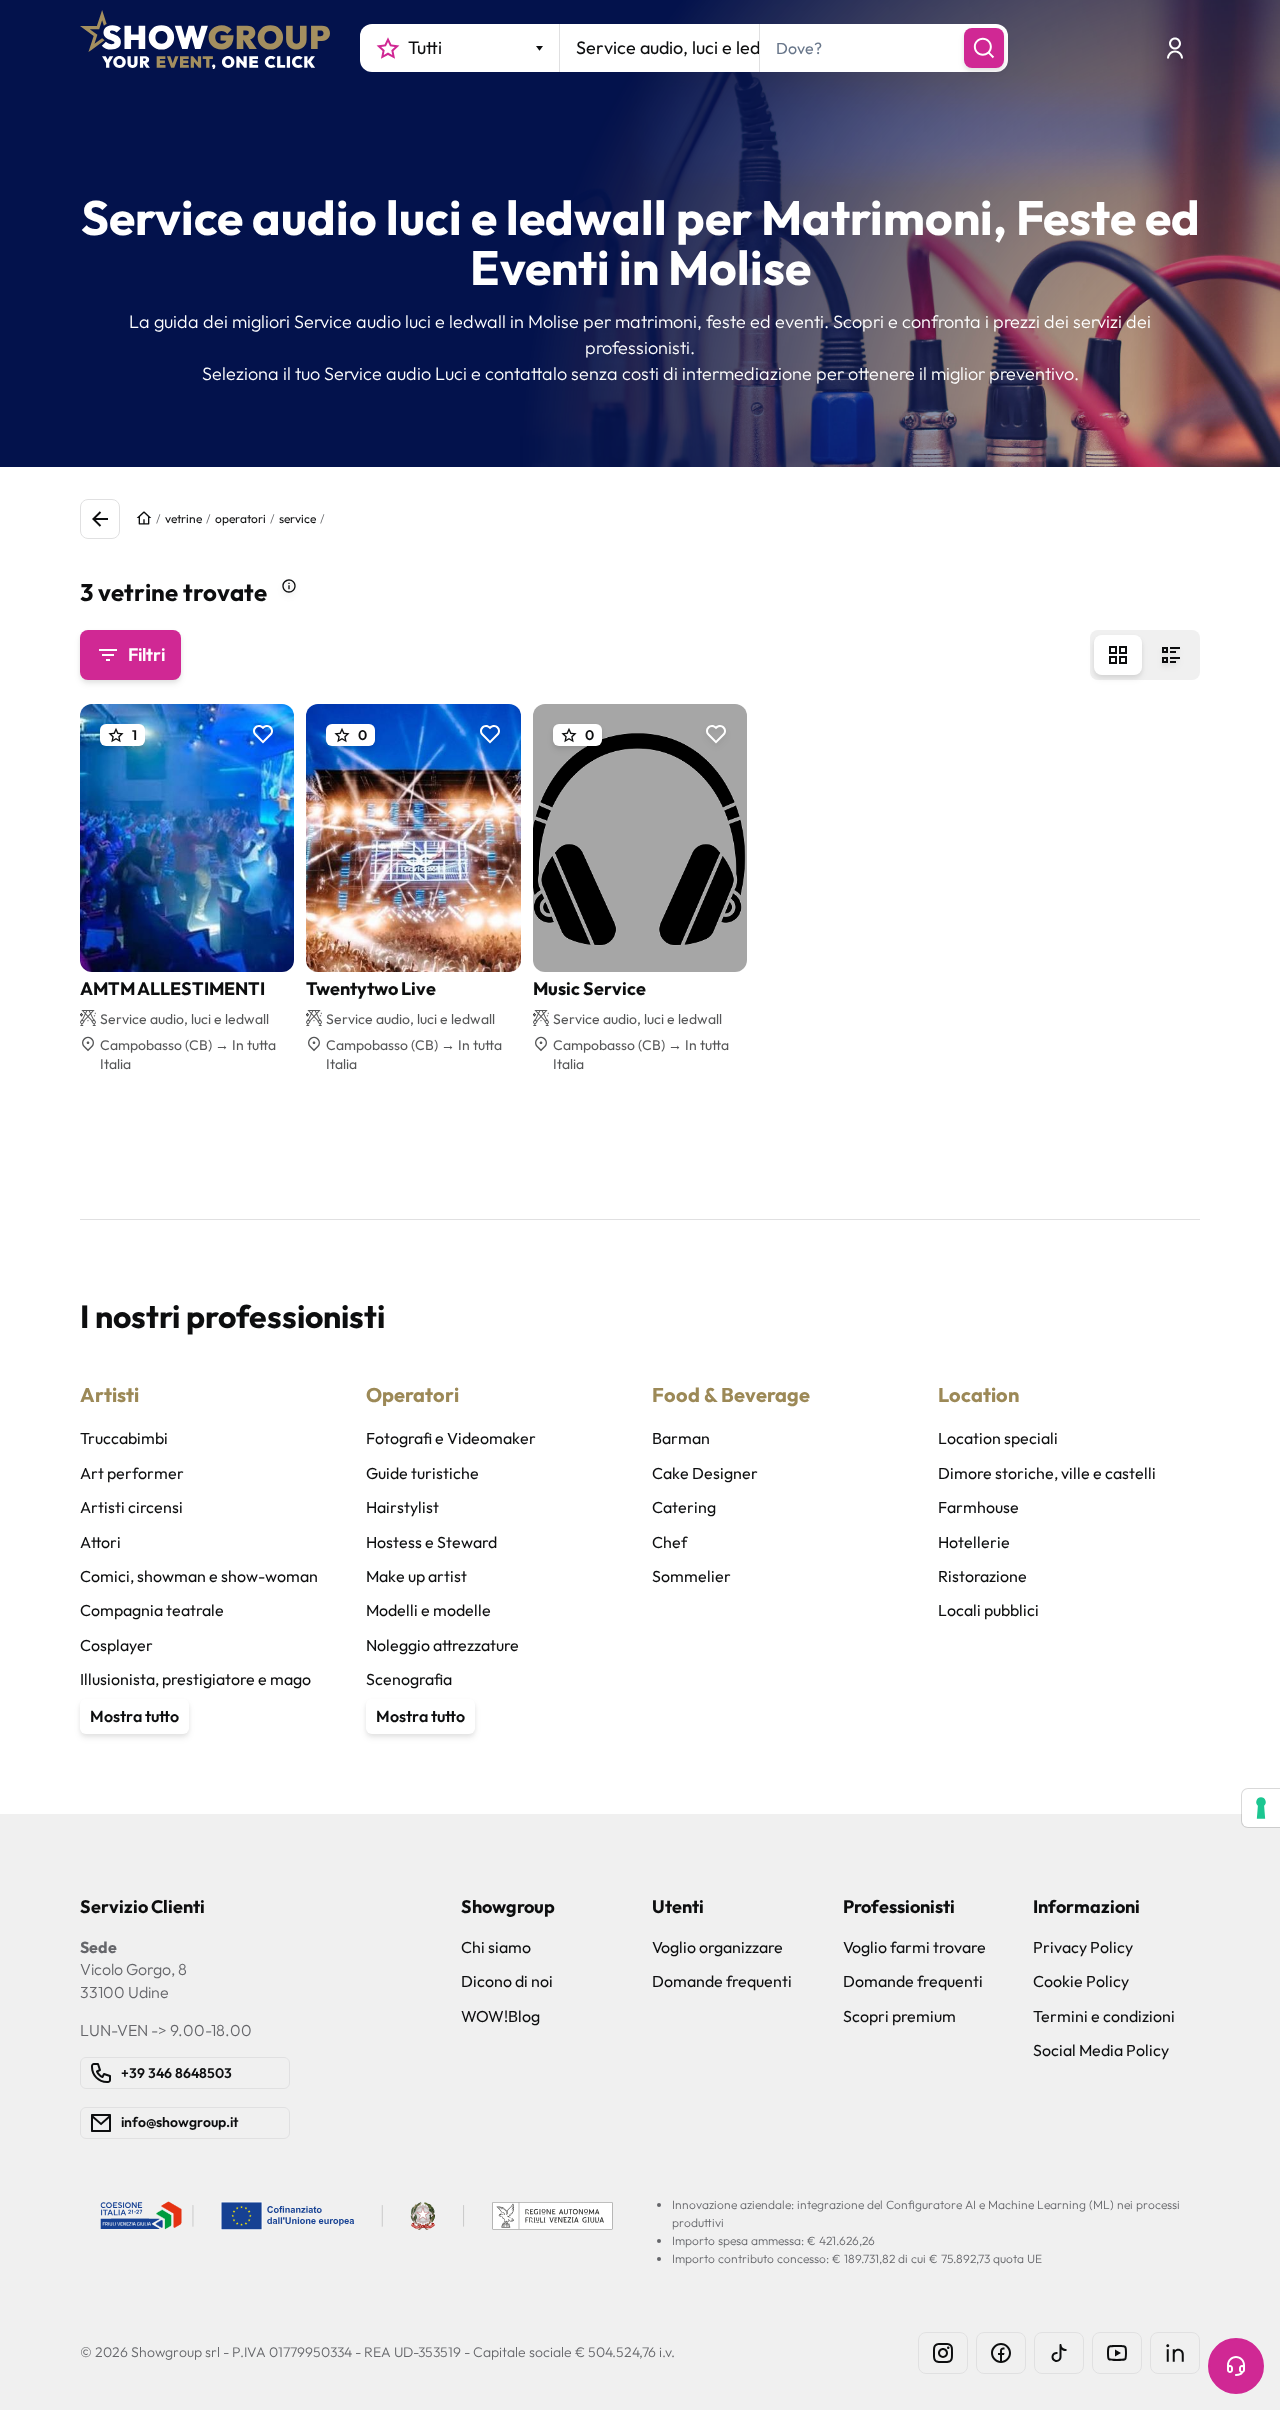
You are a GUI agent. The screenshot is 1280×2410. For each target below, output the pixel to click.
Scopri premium (899, 2016)
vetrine (183, 518)
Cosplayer (116, 1645)
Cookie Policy (1081, 1981)
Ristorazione (982, 1576)
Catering (684, 1507)
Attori (100, 1542)
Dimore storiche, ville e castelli (1047, 1473)
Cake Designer (705, 1473)
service (297, 518)
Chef (669, 1542)
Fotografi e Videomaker (451, 1438)
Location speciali (998, 1438)
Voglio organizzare (717, 1947)
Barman (681, 1438)
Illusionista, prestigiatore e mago (195, 1679)
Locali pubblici (988, 1610)
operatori (240, 518)
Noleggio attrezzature (442, 1645)
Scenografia (409, 1679)
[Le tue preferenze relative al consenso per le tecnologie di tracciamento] (1261, 1808)
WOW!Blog (500, 2016)
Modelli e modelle (428, 1610)
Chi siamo (496, 1947)
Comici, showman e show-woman (199, 1576)
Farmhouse (978, 1507)
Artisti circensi (131, 1507)
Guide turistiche (422, 1473)
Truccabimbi (124, 1438)
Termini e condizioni (1104, 2016)
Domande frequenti (722, 1981)
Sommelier (691, 1576)
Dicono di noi (507, 1981)
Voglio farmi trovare (914, 1947)
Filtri (146, 654)
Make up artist (416, 1576)
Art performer (132, 1473)
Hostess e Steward (431, 1542)
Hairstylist (402, 1507)
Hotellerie (974, 1542)
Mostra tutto (134, 1716)
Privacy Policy (1083, 1947)
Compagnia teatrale (152, 1610)
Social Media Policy (1101, 2050)
